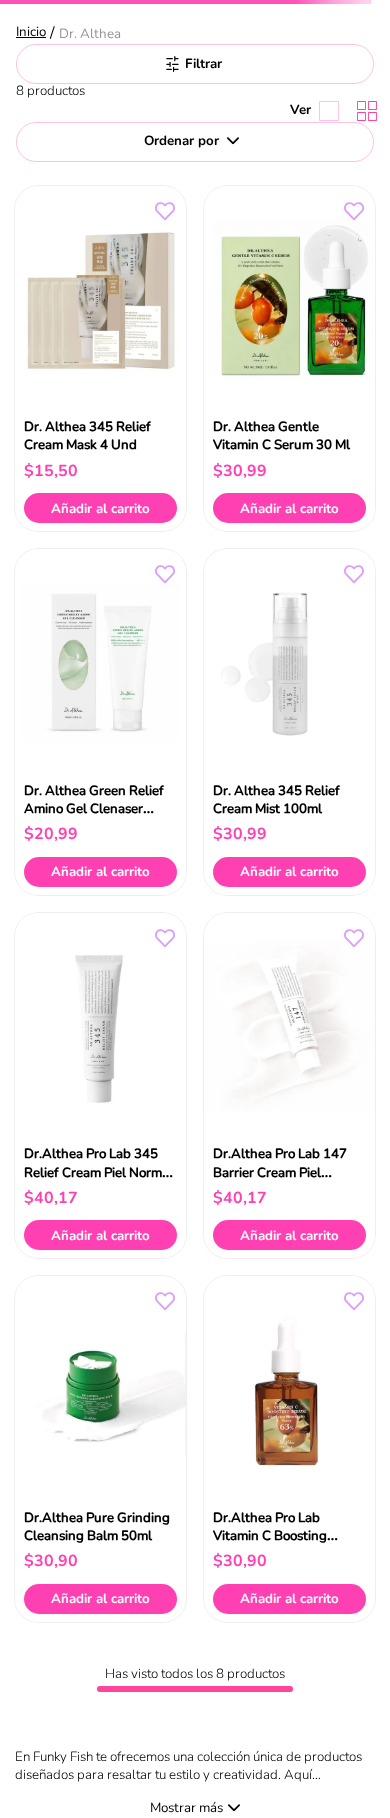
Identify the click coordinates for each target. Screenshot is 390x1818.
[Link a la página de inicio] (33, 33)
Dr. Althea (90, 34)
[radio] (363, 111)
